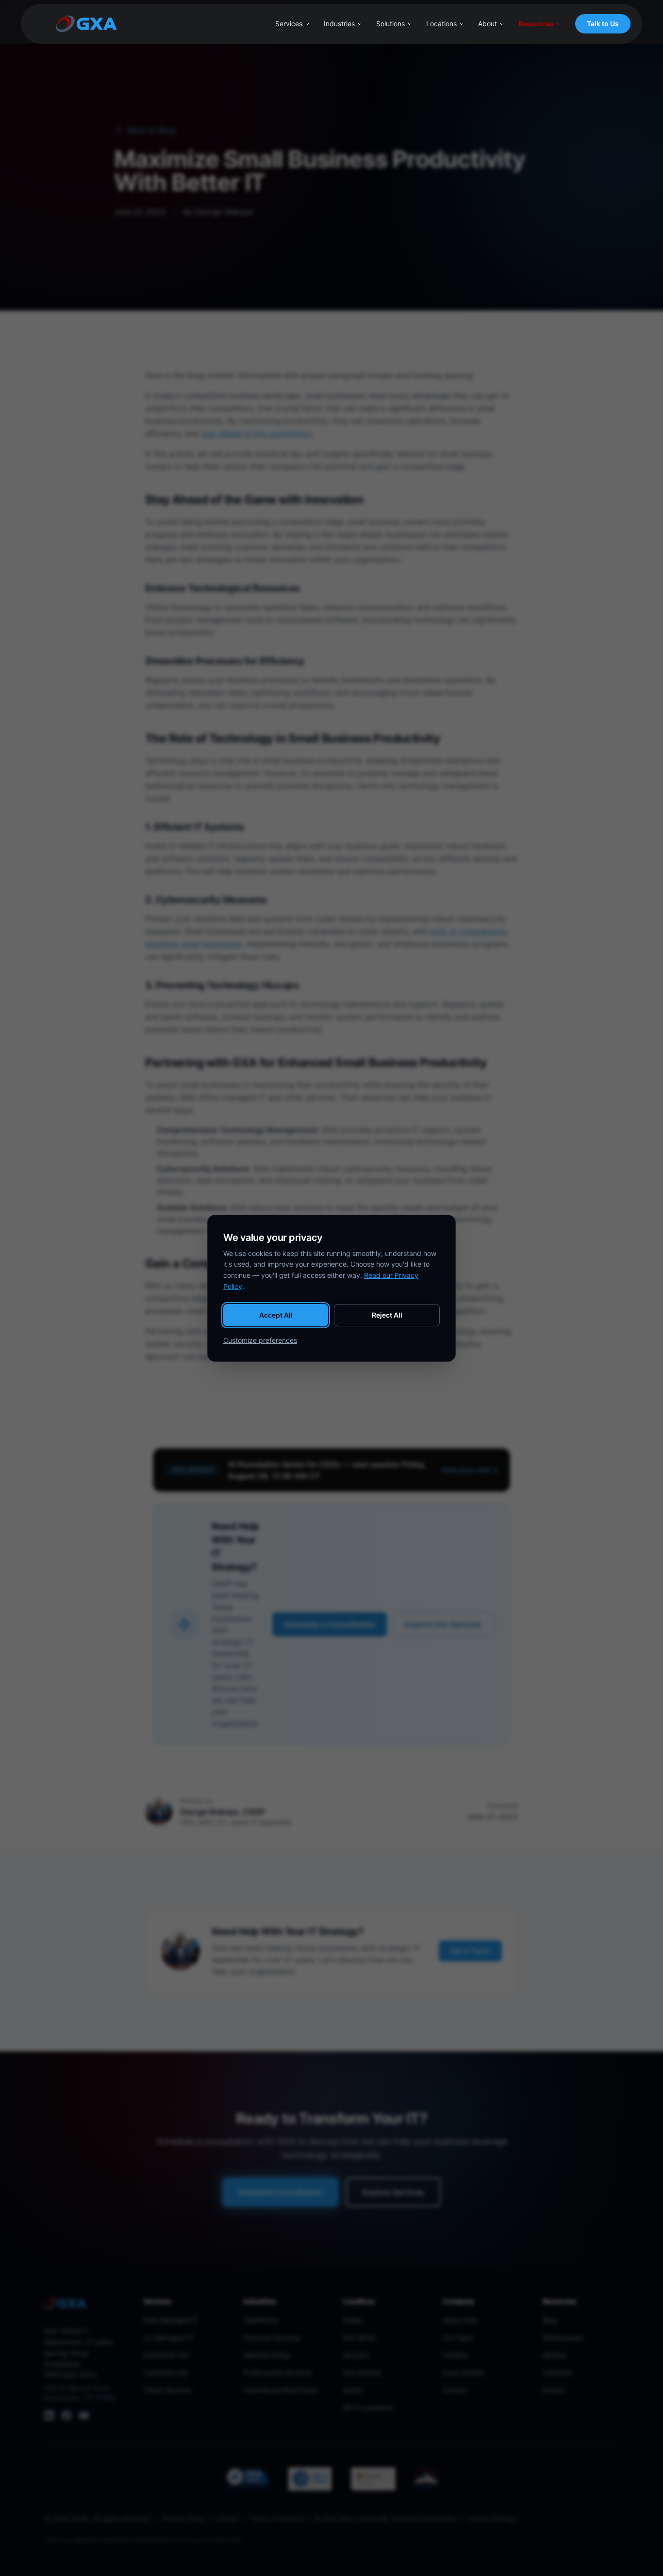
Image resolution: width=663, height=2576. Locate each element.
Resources (536, 24)
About (488, 24)
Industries (339, 24)
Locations (441, 24)
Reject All (387, 1315)
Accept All (276, 1315)
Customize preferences (260, 1340)
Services (289, 24)
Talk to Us (603, 24)
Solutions (390, 24)
